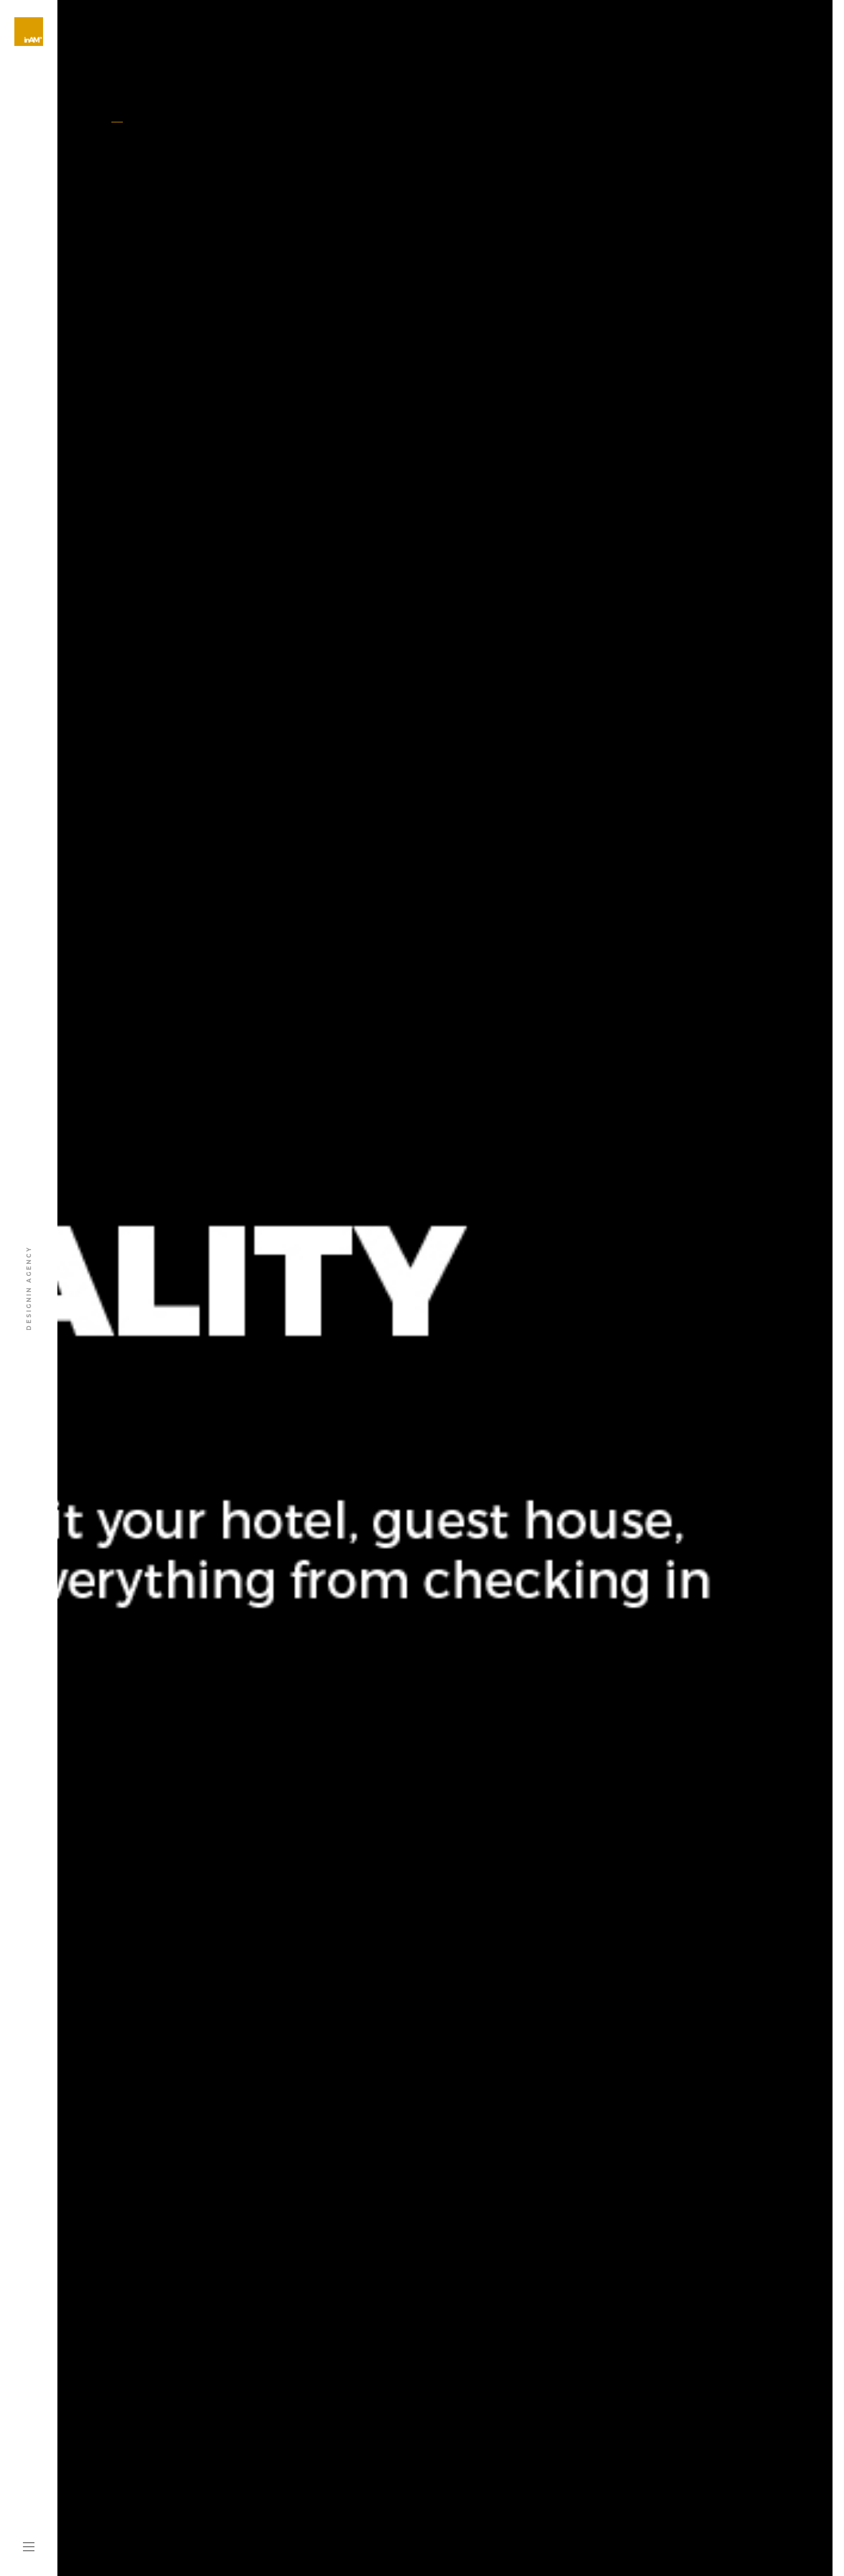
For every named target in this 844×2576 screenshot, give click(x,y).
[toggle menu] (29, 2547)
